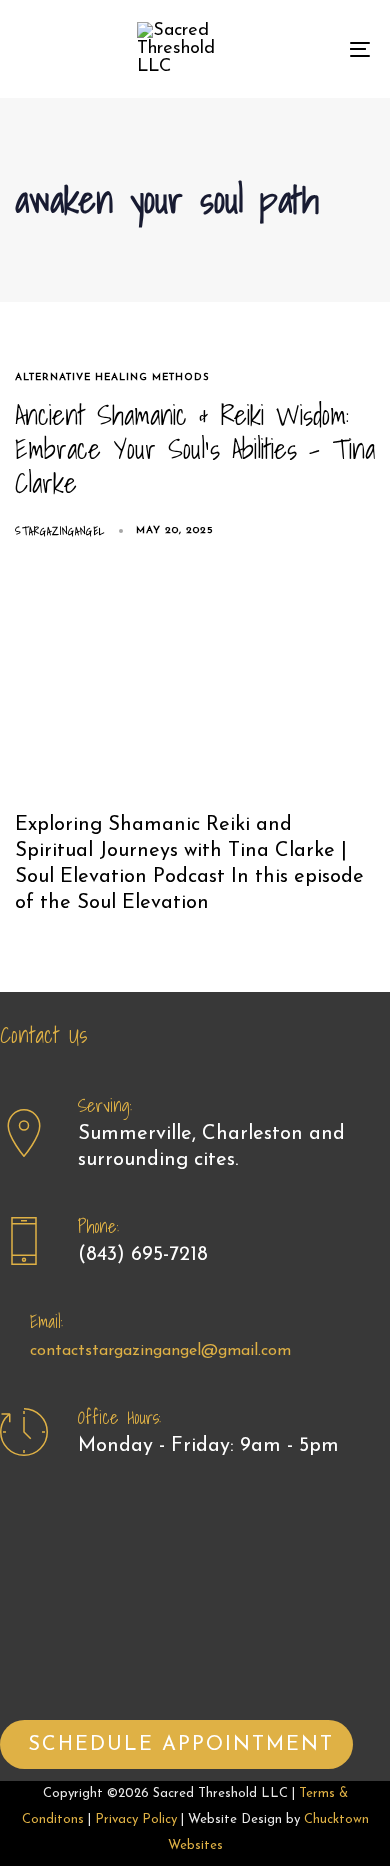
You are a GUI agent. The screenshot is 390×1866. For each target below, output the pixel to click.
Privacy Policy (136, 1819)
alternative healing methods (112, 377)
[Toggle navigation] (311, 49)
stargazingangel (60, 531)
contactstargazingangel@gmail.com (160, 1351)
